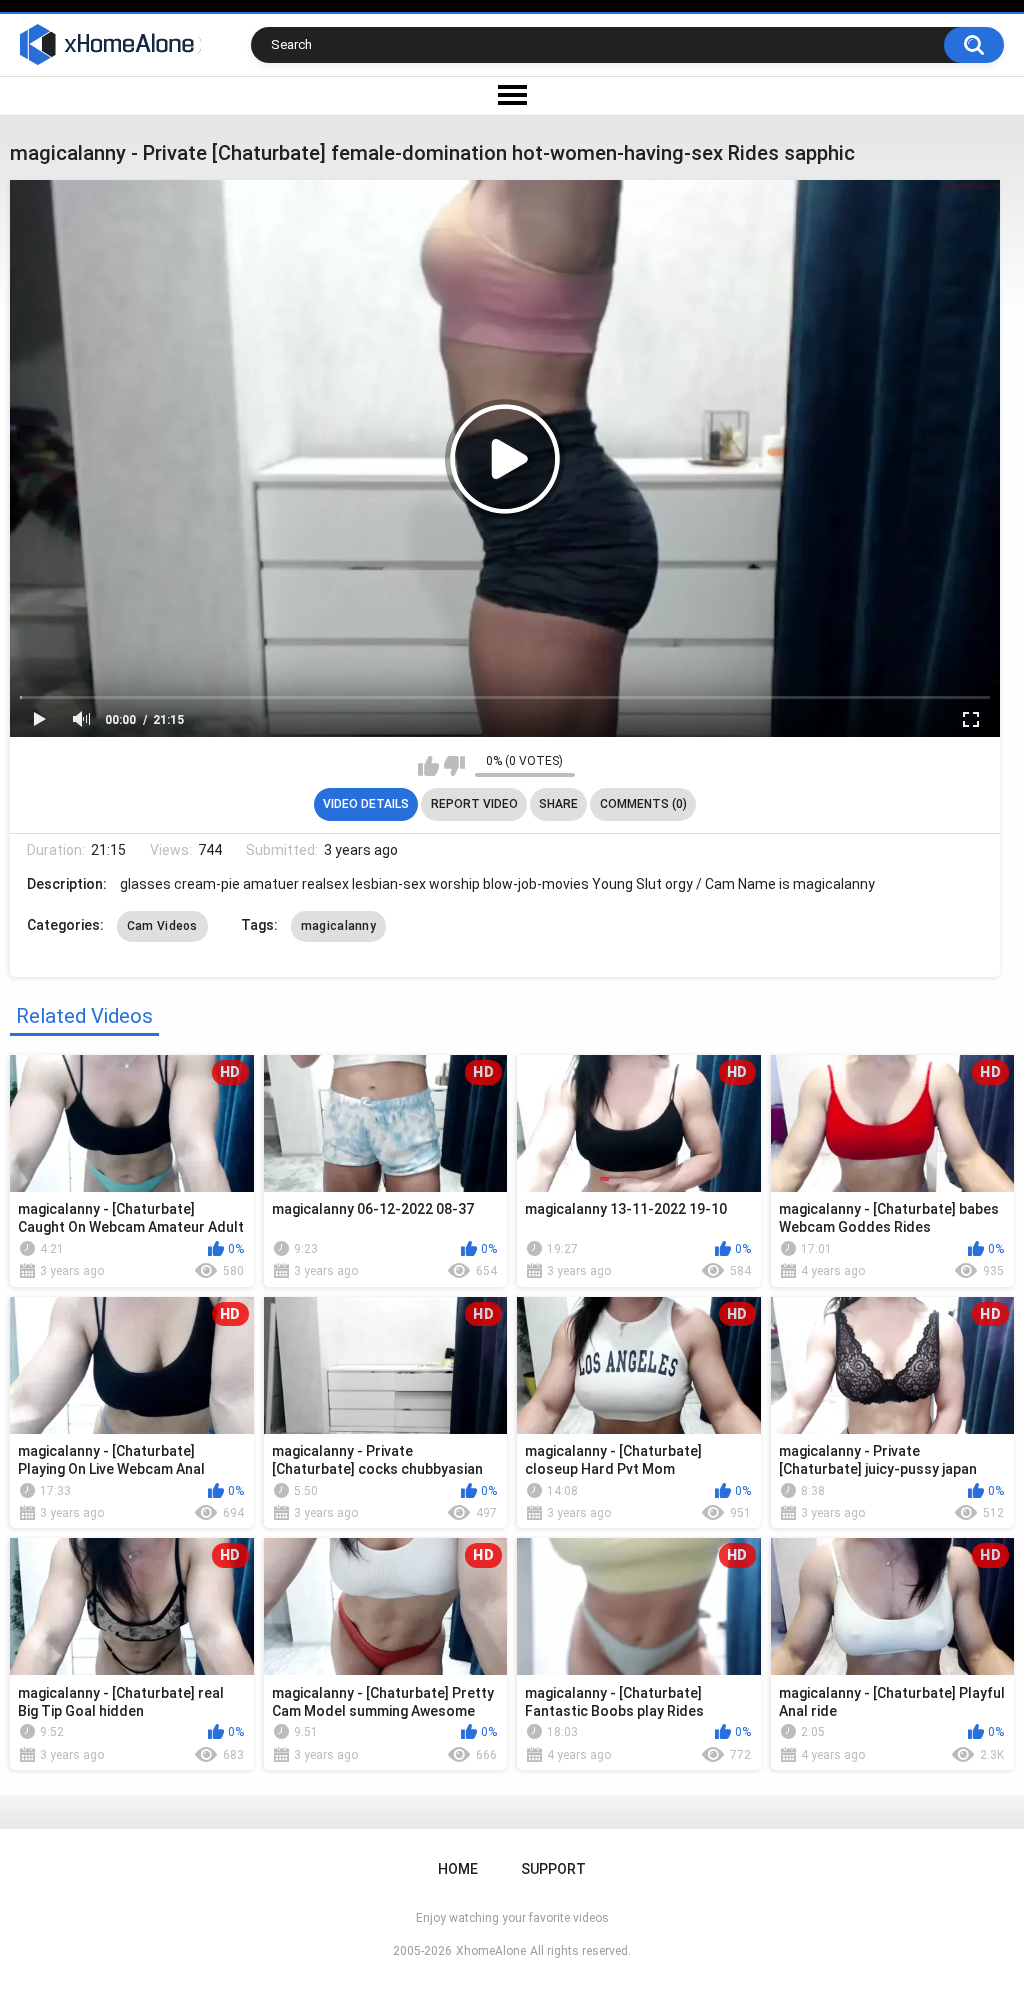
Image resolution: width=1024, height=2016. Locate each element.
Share (558, 804)
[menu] (512, 96)
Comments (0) (643, 804)
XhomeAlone (491, 1951)
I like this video (428, 766)
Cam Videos (162, 926)
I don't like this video (454, 766)
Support (553, 1869)
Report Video (474, 804)
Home (458, 1869)
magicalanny (338, 926)
